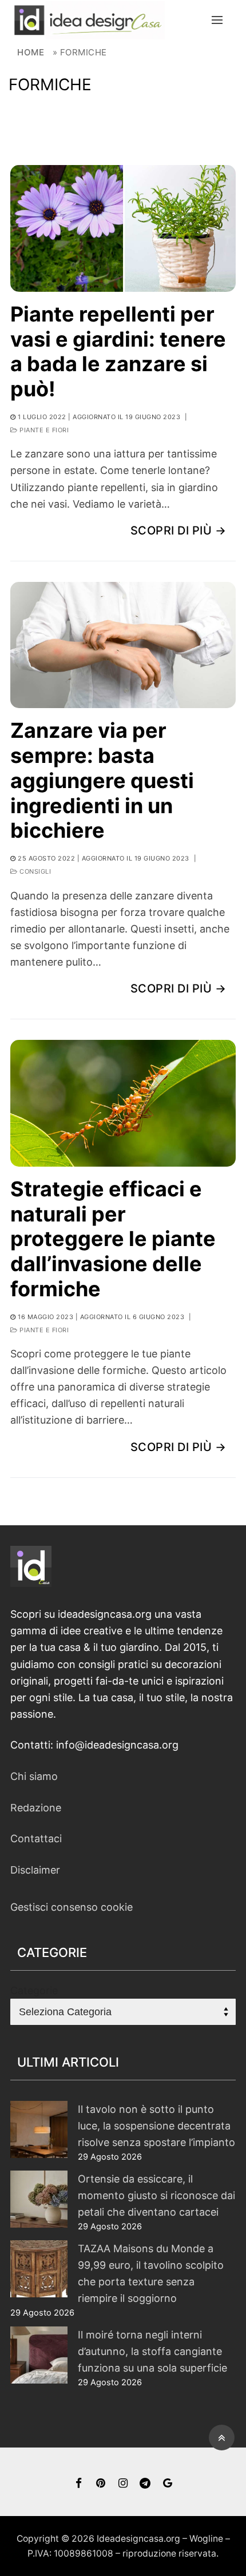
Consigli (34, 871)
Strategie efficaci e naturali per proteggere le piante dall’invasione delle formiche (113, 1239)
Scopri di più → (178, 531)
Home (31, 52)
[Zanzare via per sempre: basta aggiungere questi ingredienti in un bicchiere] (123, 645)
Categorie (34, 1990)
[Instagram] (123, 2483)
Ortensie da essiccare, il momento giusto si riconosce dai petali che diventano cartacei (156, 2195)
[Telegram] (145, 2483)
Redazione (36, 1808)
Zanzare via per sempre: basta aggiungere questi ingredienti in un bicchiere (102, 781)
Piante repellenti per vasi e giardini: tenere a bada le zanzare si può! (118, 352)
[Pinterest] (101, 2483)
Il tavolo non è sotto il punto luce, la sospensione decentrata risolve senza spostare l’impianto (156, 2126)
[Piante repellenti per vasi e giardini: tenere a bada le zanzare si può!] (123, 228)
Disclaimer (35, 1870)
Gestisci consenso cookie (72, 1907)
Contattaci (36, 1838)
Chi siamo (34, 1776)
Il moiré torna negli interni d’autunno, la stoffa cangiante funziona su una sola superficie (152, 2351)
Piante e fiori (43, 430)
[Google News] (167, 2483)
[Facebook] (79, 2483)
